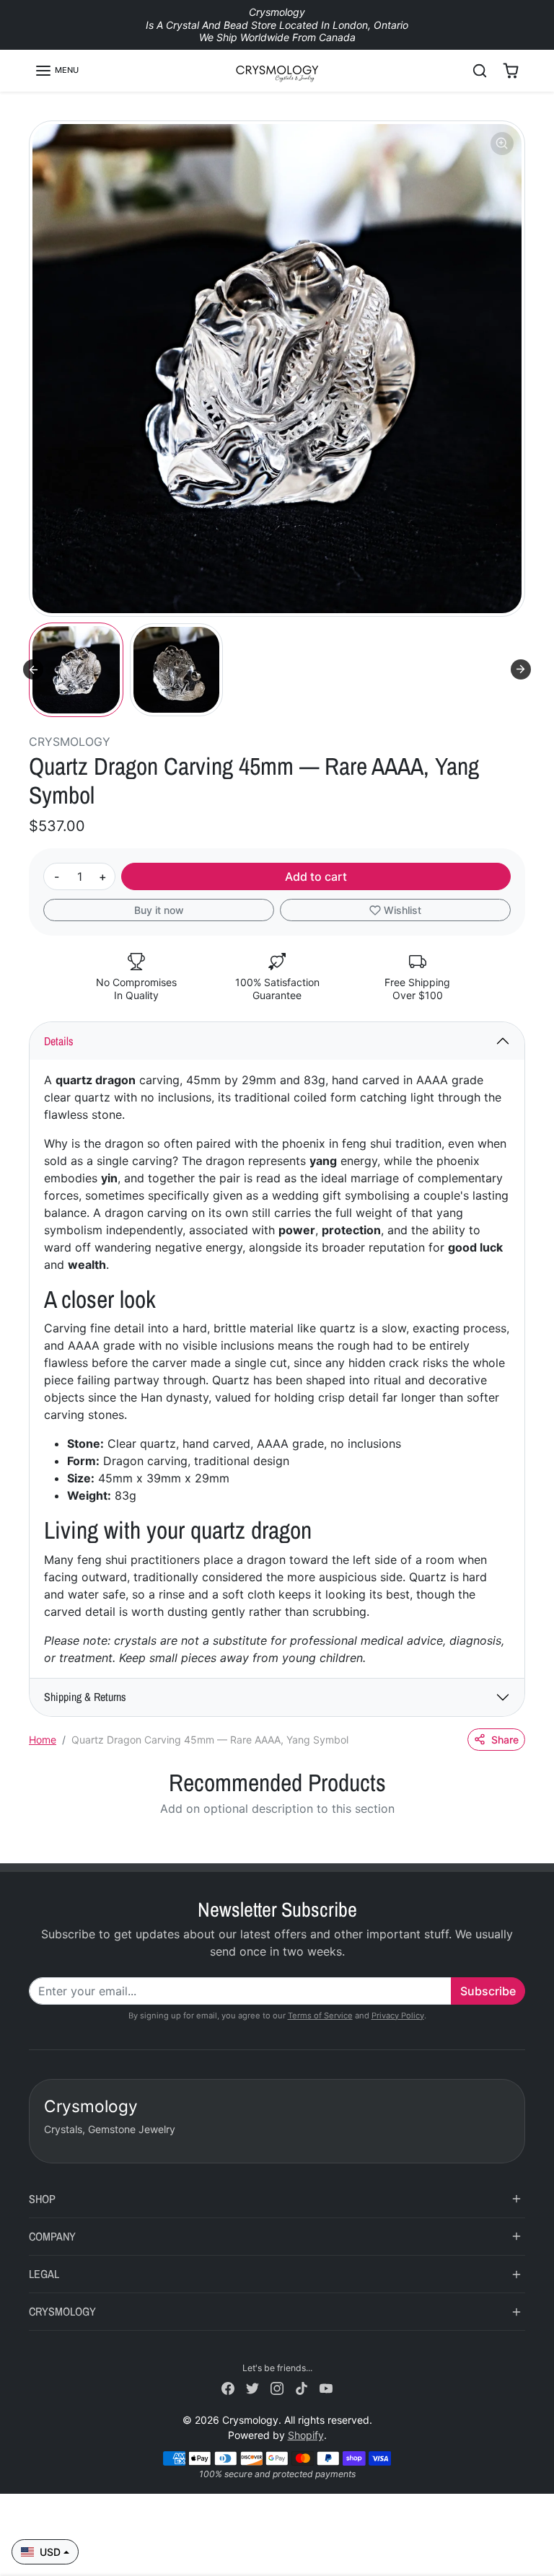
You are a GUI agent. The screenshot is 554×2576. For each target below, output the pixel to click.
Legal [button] (44, 2274)
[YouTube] (326, 2387)
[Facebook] (228, 2387)
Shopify (306, 2435)
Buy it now (159, 910)
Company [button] (52, 2236)
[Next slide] (521, 669)
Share (505, 1740)
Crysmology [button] (62, 2311)
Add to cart (316, 876)
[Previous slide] (33, 1842)
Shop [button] (42, 2199)
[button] (57, 71)
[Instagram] (277, 2387)
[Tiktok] (302, 2387)
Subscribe (488, 1991)
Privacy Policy (398, 2015)
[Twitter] (252, 2387)
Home (43, 1740)
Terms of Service (320, 2015)
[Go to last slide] (33, 669)
